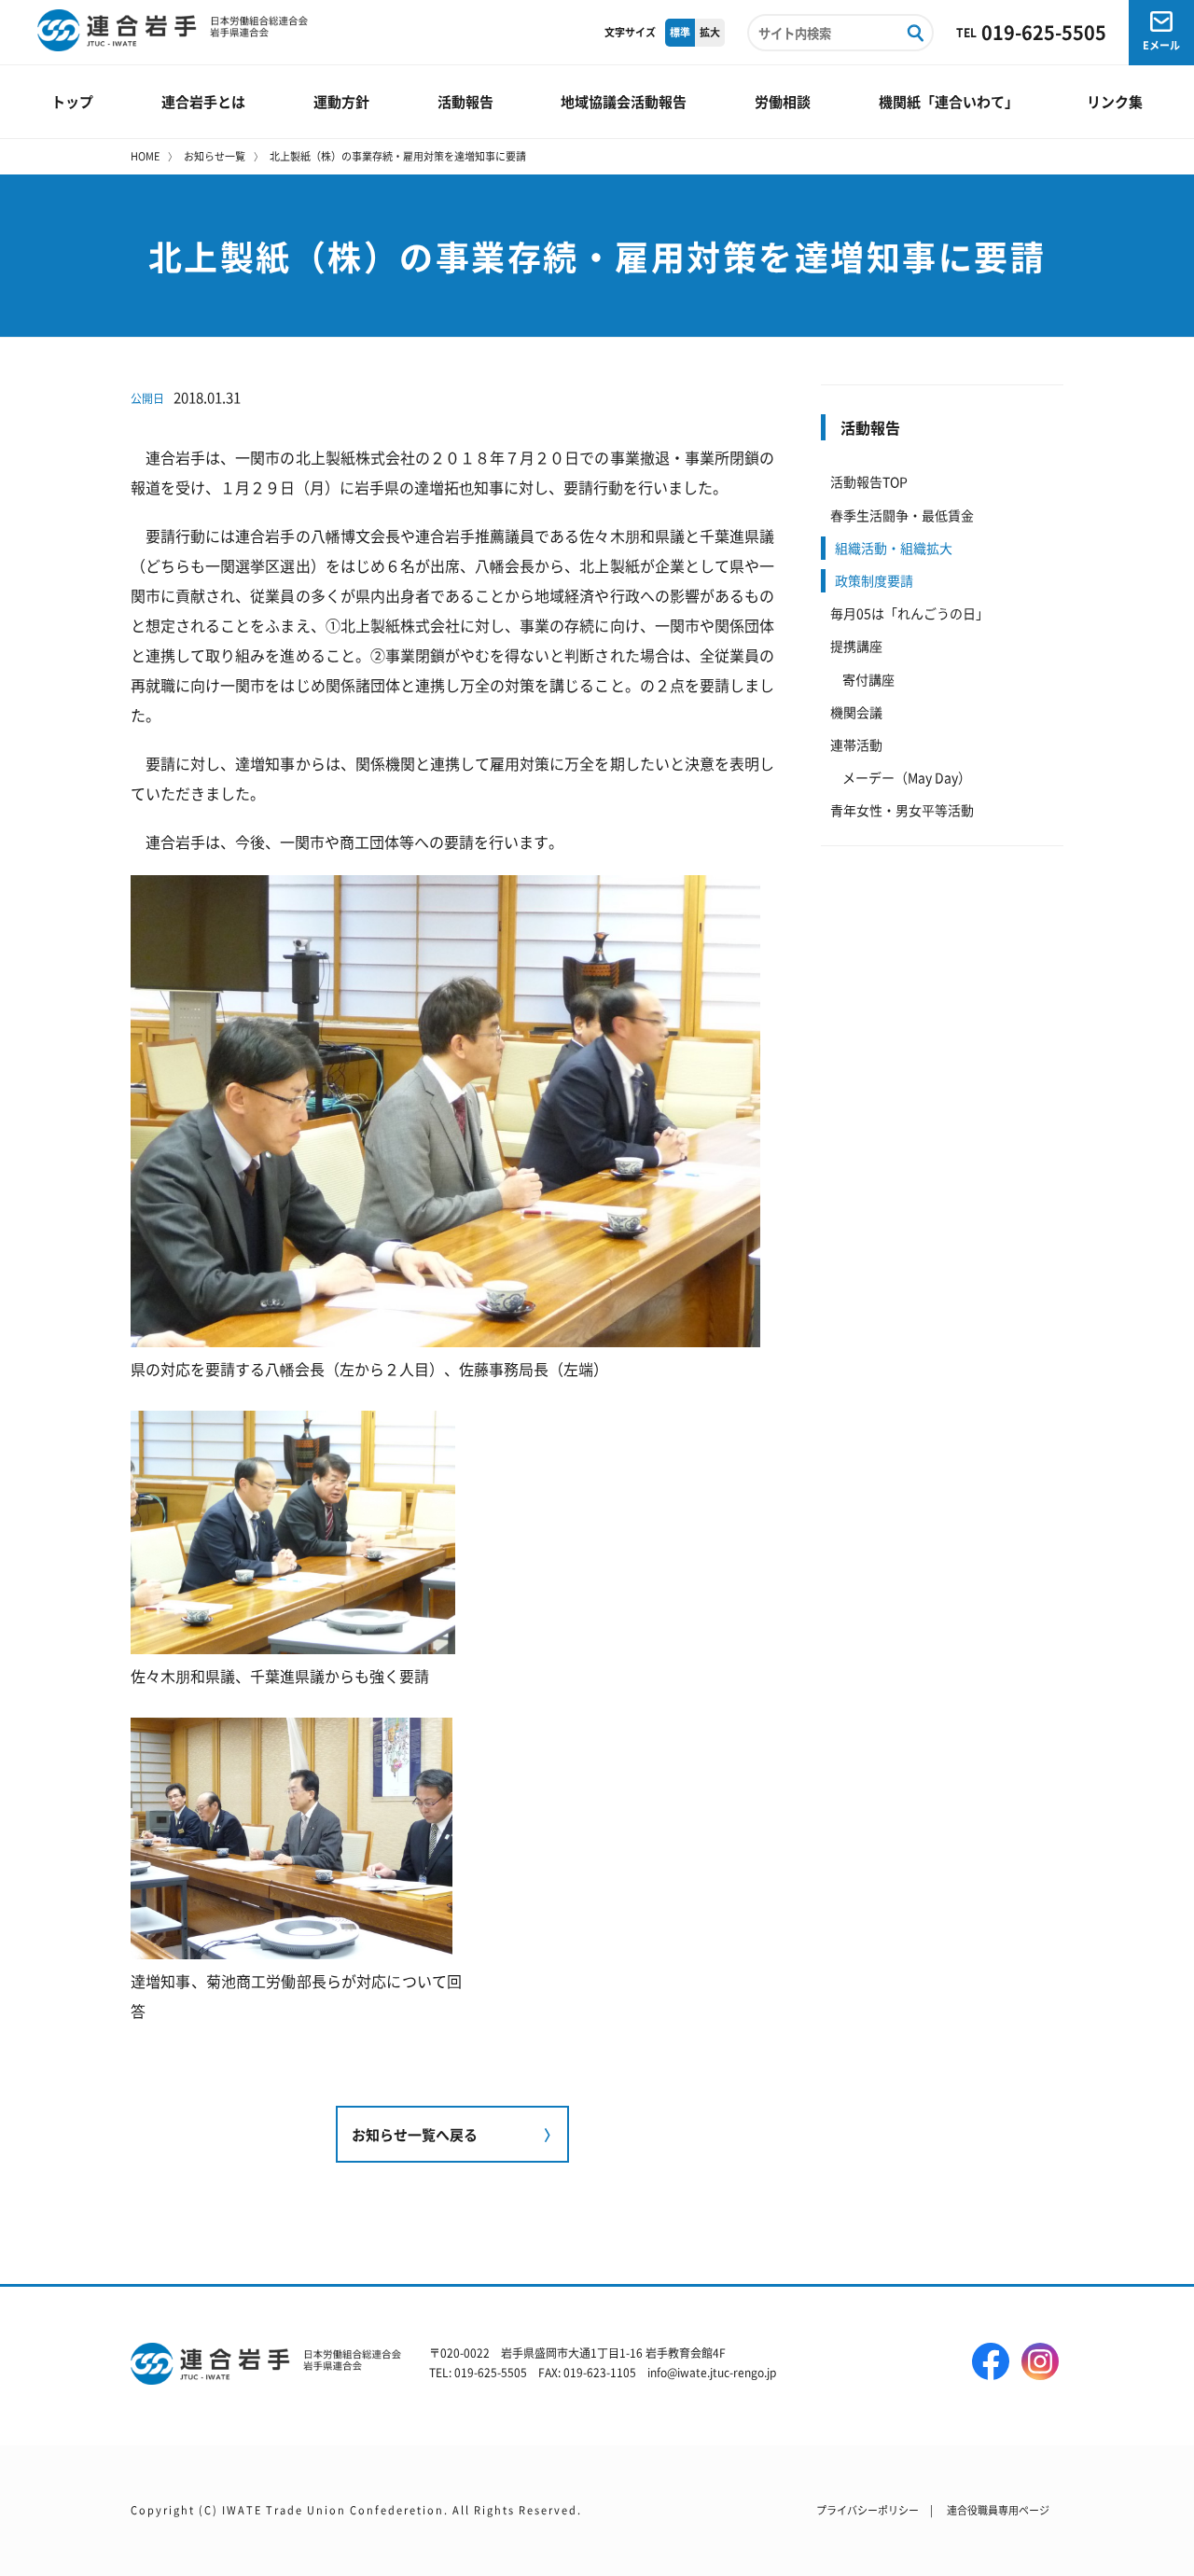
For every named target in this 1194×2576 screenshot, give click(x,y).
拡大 (710, 32)
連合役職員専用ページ (998, 2510)
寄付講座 (868, 679)
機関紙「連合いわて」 (949, 101)
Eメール (1161, 45)
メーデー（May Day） (907, 777)
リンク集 (1115, 101)
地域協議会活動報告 (624, 101)
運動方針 (341, 101)
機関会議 (856, 712)
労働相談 (783, 101)
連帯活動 (856, 745)
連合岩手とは (203, 101)
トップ (72, 101)
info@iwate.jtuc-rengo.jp (712, 2372)
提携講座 (856, 646)
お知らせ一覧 (215, 156)
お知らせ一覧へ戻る (415, 2134)
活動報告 (465, 101)
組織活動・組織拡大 (894, 548)
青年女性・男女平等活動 (902, 810)
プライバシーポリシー (868, 2510)
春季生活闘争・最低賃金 (902, 515)
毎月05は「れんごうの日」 (909, 613)
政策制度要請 (874, 580)
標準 (680, 32)
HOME (145, 156)
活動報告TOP (869, 481)
